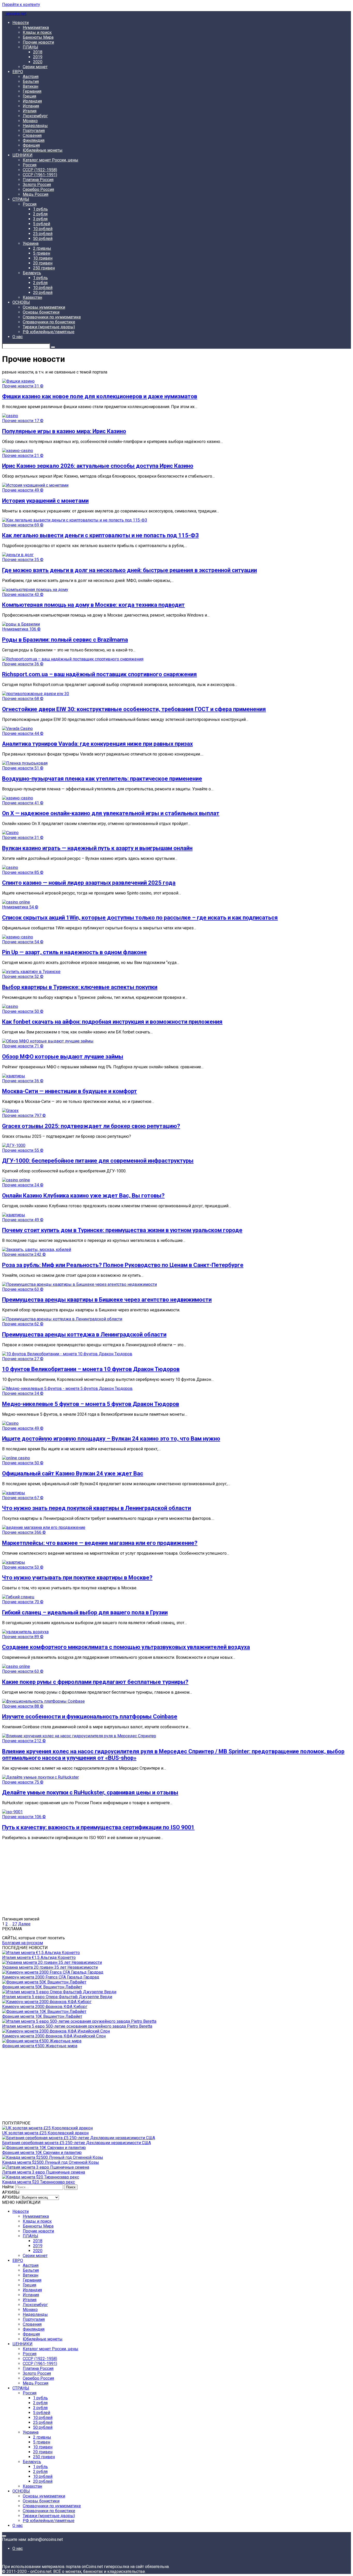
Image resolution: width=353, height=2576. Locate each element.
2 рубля (40, 214)
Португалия (34, 131)
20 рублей (43, 293)
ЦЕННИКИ (22, 155)
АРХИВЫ (11, 2197)
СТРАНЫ (21, 199)
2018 (38, 52)
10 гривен (43, 258)
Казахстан (32, 297)
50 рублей (43, 239)
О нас (18, 337)
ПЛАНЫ (30, 47)
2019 (38, 57)
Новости (21, 23)
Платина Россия (38, 180)
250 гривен (44, 268)
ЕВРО (18, 72)
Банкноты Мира (38, 37)
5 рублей (42, 224)
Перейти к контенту (21, 5)
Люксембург (35, 116)
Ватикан (30, 86)
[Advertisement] (157, 1880)
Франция (31, 145)
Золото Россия (37, 185)
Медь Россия (36, 194)
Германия (32, 91)
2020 (38, 62)
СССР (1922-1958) (40, 170)
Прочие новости (38, 42)
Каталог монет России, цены (51, 160)
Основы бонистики (41, 312)
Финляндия (34, 140)
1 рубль (40, 209)
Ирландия (32, 101)
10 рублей (43, 229)
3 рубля (40, 219)
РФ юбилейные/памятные (49, 332)
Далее (24, 1924)
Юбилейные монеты (43, 150)
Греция (29, 96)
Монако (30, 121)
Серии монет (35, 67)
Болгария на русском (22, 1943)
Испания (31, 106)
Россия (30, 165)
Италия (30, 111)
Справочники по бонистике (49, 322)
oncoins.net (16, 14)
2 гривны (42, 248)
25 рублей (43, 234)
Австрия (31, 77)
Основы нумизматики (44, 307)
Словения (32, 135)
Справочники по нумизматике (52, 317)
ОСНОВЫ (21, 302)
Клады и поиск (37, 32)
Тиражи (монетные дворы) (49, 327)
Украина (31, 243)
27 (15, 1924)
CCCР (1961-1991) (40, 175)
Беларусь (32, 273)
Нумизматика (36, 28)
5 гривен (42, 253)
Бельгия (31, 81)
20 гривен (43, 263)
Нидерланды (35, 126)
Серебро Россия (38, 189)
